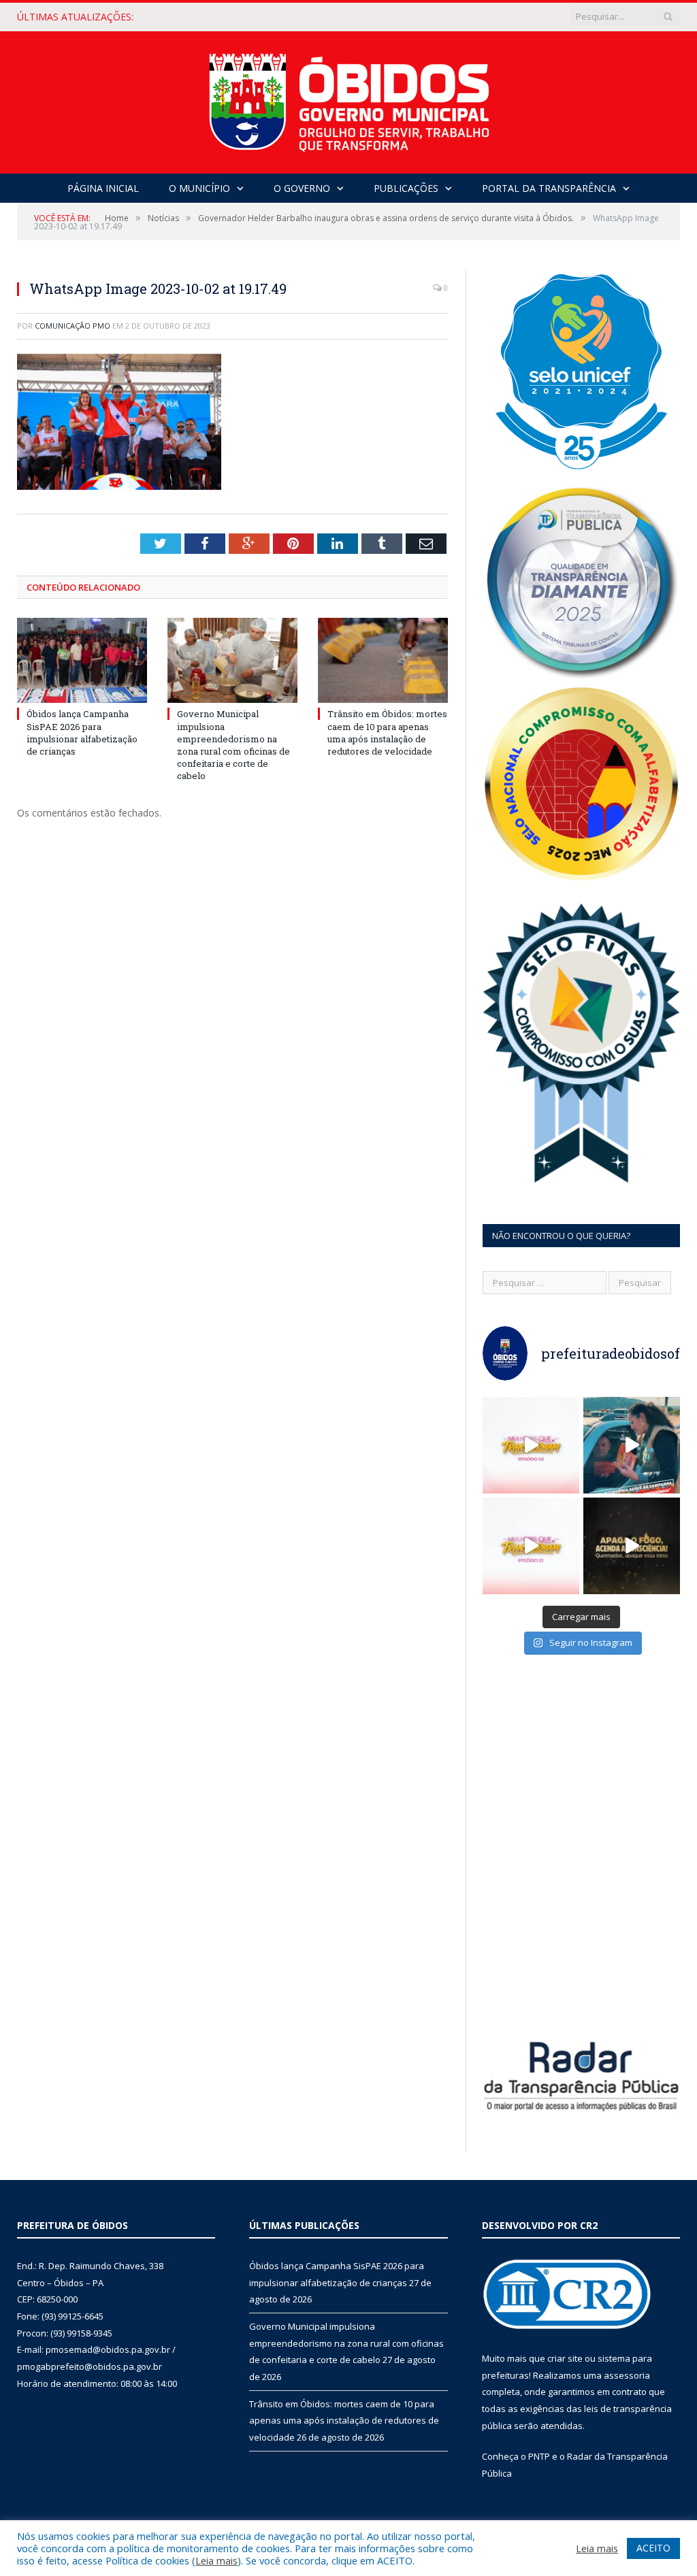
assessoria (627, 2375)
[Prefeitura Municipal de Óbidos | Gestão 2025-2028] (349, 99)
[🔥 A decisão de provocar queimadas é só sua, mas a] (632, 1546)
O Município (199, 188)
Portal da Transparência (549, 188)
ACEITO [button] (653, 2548)
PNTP (539, 2456)
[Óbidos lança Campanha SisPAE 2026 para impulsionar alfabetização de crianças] (82, 660)
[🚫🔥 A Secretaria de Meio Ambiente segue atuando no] (632, 1445)
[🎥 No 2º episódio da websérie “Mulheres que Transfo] (531, 1445)
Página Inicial (103, 188)
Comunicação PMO (72, 326)
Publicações (406, 188)
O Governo (302, 188)
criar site (565, 2358)
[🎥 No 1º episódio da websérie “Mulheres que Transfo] (531, 1546)
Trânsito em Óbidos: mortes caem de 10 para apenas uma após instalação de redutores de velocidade (387, 732)
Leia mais (216, 2560)
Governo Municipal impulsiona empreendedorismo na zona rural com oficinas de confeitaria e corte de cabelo (307, 17)
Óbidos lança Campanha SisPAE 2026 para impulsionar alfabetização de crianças (82, 732)
